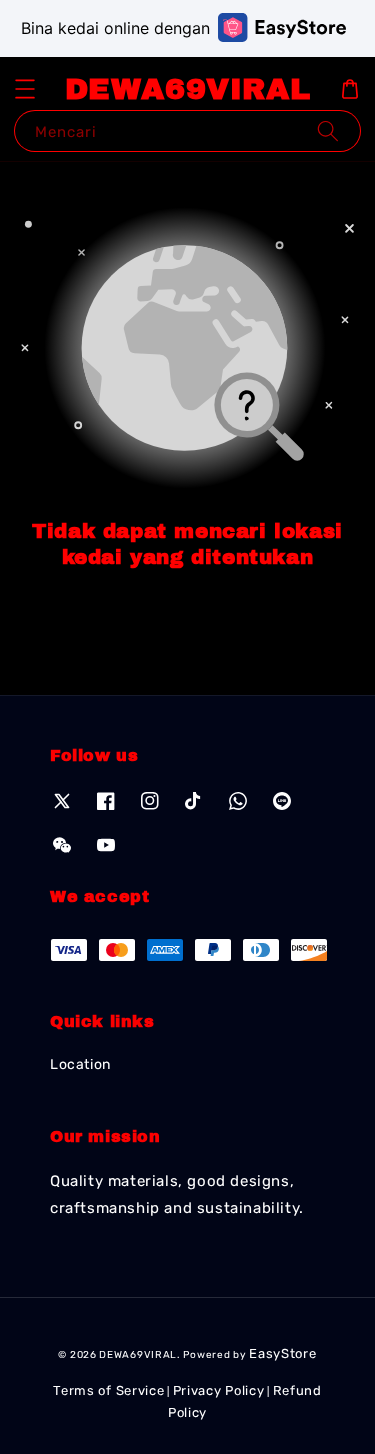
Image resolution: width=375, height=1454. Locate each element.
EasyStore (282, 1353)
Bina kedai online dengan (115, 28)
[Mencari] (328, 130)
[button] (25, 89)
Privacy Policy (219, 1390)
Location (80, 1064)
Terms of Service (108, 1390)
